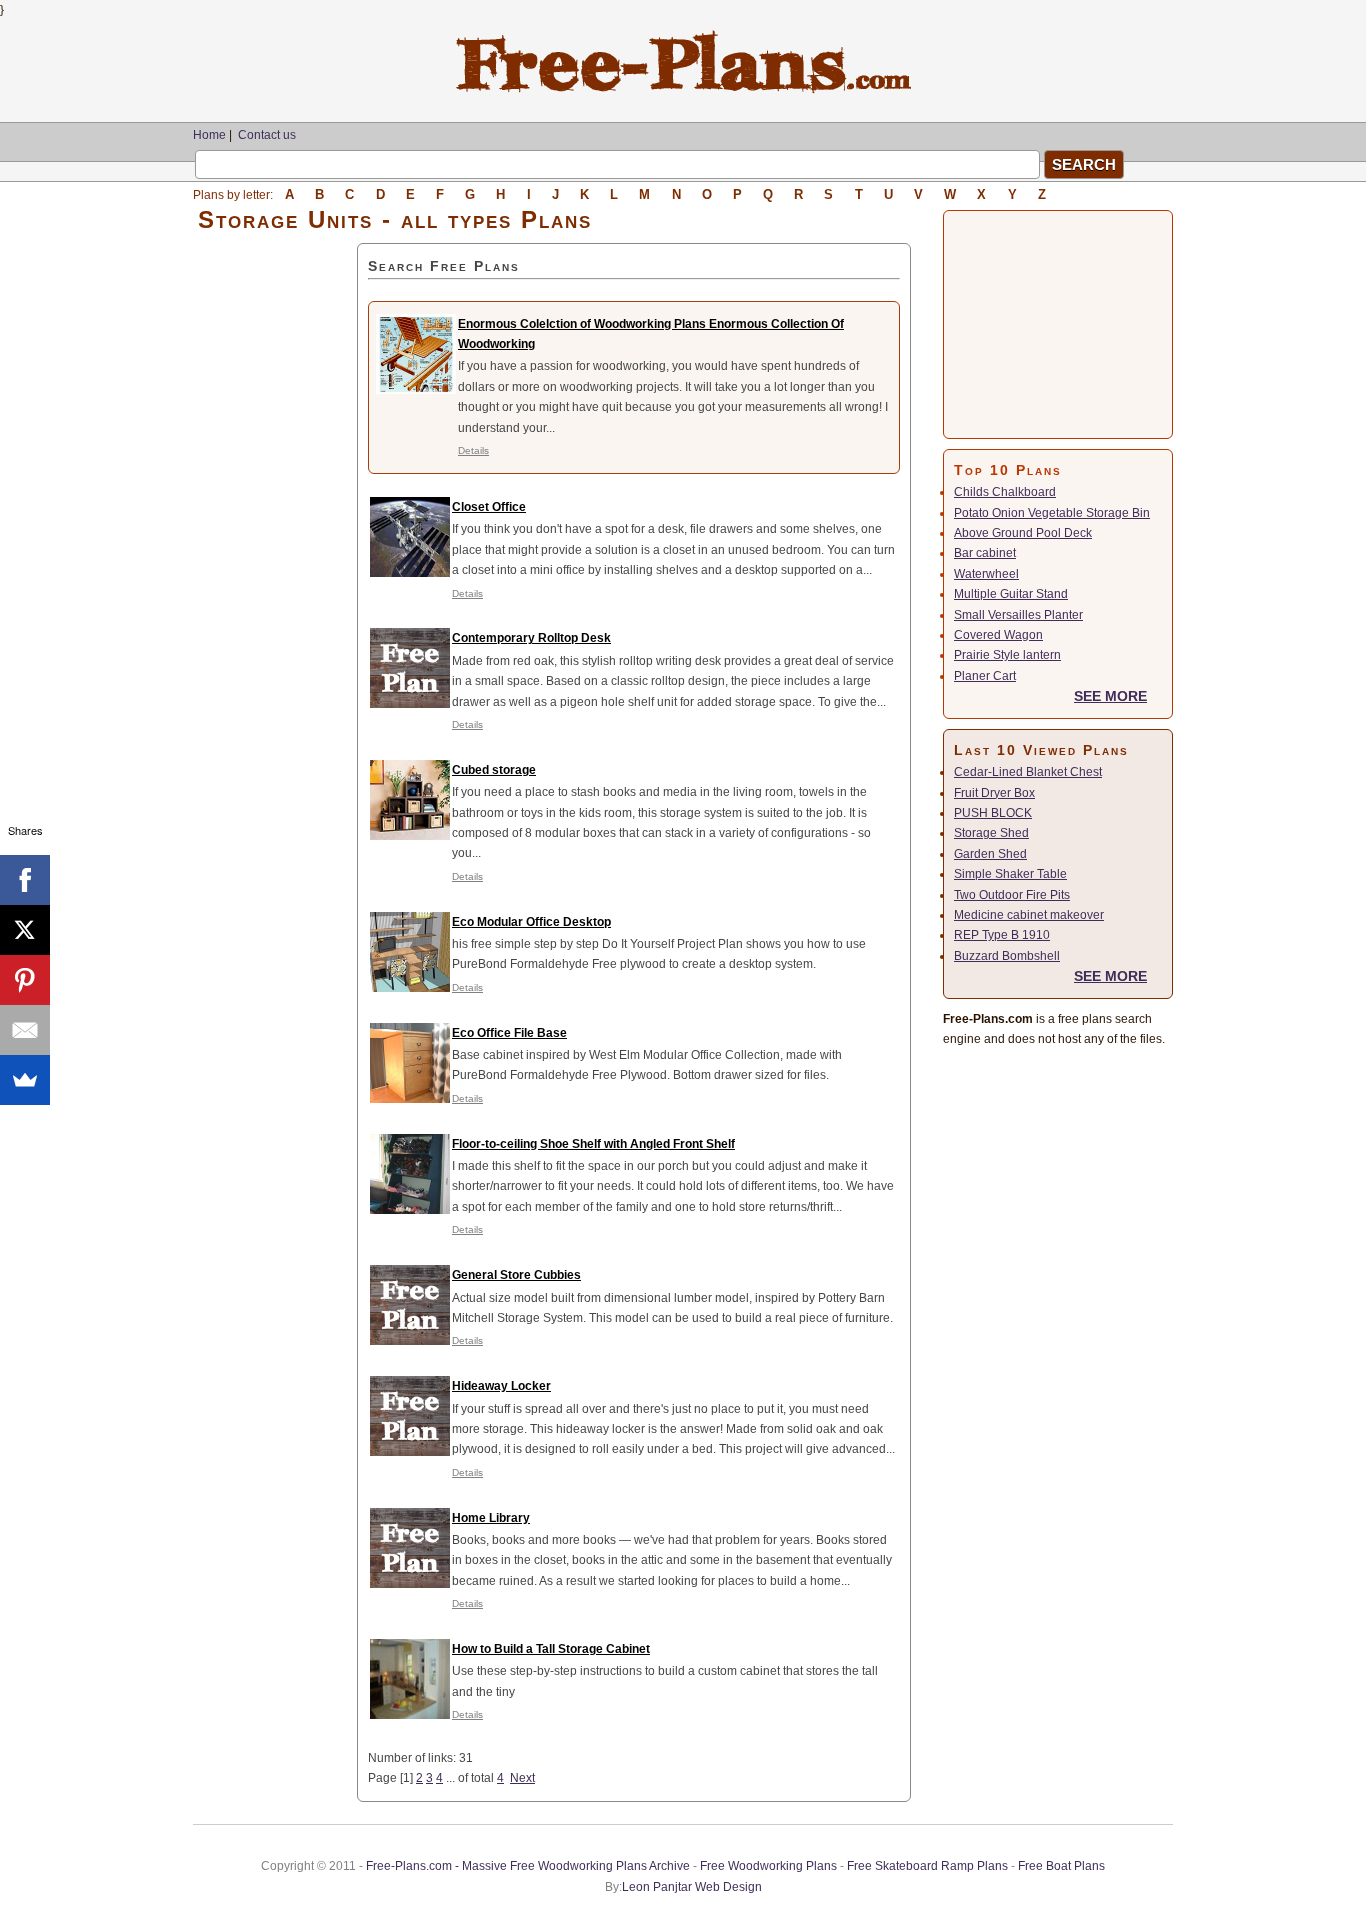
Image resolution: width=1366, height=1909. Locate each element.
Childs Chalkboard (1005, 492)
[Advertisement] (275, 543)
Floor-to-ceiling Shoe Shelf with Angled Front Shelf (593, 1144)
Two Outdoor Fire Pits (1012, 895)
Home (209, 135)
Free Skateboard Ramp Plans (927, 1866)
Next (522, 1778)
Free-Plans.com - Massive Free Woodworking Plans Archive (528, 1866)
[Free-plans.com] (683, 90)
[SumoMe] (25, 1080)
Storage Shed (991, 833)
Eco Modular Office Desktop (531, 922)
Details (473, 450)
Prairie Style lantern (1007, 655)
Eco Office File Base (509, 1033)
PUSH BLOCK (993, 813)
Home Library (491, 1518)
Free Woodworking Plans (768, 1866)
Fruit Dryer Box (994, 793)
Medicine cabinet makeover (1029, 915)
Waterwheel (986, 574)
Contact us (267, 135)
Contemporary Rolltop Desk (531, 638)
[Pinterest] (25, 980)
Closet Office (489, 507)
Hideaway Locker (501, 1386)
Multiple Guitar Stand (1011, 594)
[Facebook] (25, 880)
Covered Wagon (998, 635)
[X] (25, 930)
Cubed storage (494, 770)
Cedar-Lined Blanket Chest (1028, 772)
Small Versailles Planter (1018, 615)
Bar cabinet (985, 553)
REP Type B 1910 (1002, 935)
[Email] (25, 1030)
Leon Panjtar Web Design (692, 1887)
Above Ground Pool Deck (1023, 533)
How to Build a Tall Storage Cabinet (551, 1649)
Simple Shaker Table (1010, 874)
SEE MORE (1110, 696)
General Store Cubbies (516, 1275)
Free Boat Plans (1061, 1866)
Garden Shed (990, 854)
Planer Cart (985, 676)
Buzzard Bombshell (1007, 956)
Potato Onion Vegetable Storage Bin (1052, 513)
